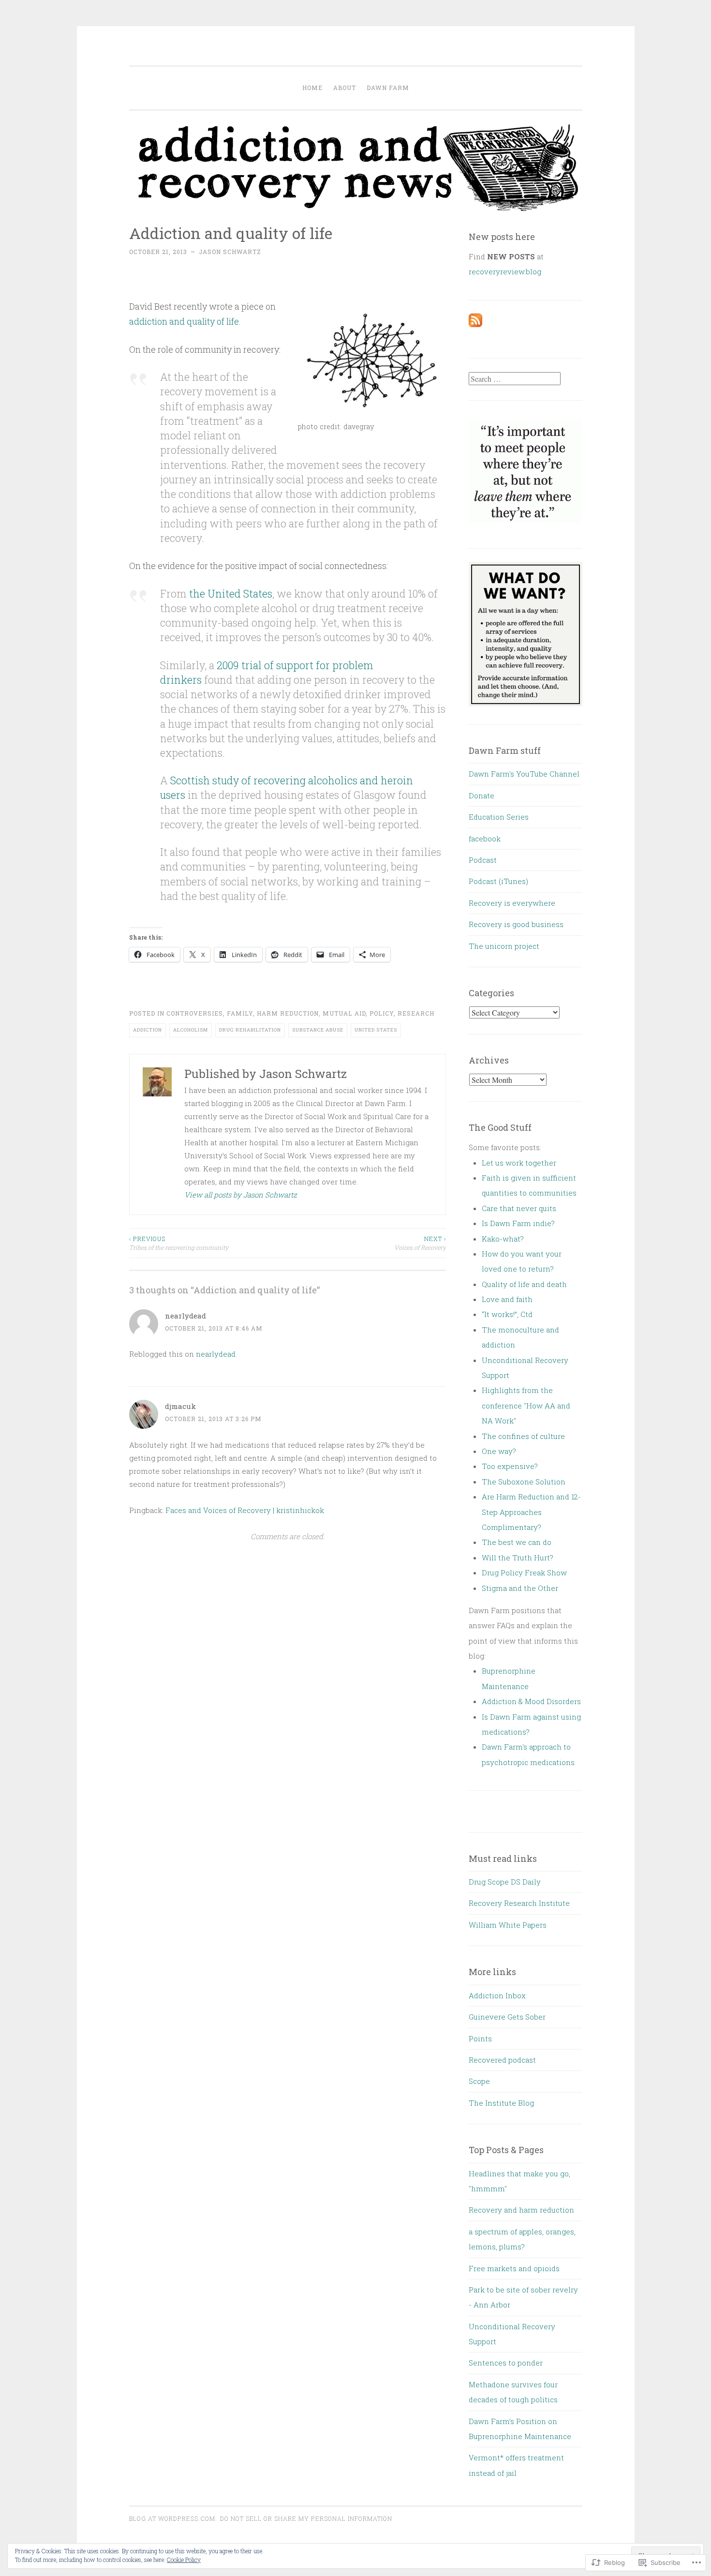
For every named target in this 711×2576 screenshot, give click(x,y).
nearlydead (185, 1316)
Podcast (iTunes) (498, 881)
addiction (148, 1030)
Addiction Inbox (497, 1995)
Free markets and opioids (514, 2268)
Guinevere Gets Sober (507, 2017)
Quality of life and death (524, 1284)
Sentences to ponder (506, 2363)
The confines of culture (523, 1436)
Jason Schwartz (230, 252)
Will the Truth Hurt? (518, 1558)
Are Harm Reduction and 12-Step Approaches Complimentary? (531, 1512)
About (345, 88)
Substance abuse (318, 1030)
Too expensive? (510, 1466)
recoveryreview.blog (505, 271)
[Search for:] (515, 379)
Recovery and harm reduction (521, 2210)
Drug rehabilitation (250, 1030)
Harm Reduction (288, 1013)
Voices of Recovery (420, 1243)
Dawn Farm (388, 88)
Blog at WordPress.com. (173, 2518)
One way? (499, 1451)
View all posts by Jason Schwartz (241, 1195)
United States (376, 1030)
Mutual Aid (344, 1013)
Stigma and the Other (520, 1588)
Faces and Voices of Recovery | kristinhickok (245, 1510)
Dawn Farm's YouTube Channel (524, 774)
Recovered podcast (502, 2060)
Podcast (483, 860)
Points (480, 2038)
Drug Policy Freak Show (524, 1573)
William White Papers (508, 1925)
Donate (481, 795)
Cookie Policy (184, 2560)
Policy (382, 1013)
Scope (479, 2081)
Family (240, 1013)
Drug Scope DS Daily (505, 1882)
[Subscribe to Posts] (475, 324)
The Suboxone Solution (524, 1482)
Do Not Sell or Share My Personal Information (306, 2518)
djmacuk (180, 1406)
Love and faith (507, 1299)
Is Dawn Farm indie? (518, 1223)
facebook (485, 839)
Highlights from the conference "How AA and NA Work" (526, 1405)
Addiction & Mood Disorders (531, 1701)
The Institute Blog (501, 2103)
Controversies (195, 1013)
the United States (231, 593)
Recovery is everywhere (512, 903)
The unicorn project (504, 946)
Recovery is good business (516, 924)
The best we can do (517, 1542)
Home (312, 88)
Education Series (499, 817)
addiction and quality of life (184, 321)
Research (416, 1013)
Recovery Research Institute (519, 1903)
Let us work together (519, 1163)
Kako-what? (503, 1239)
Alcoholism (191, 1030)
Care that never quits (519, 1208)
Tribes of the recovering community (179, 1243)
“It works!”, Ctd (507, 1314)
